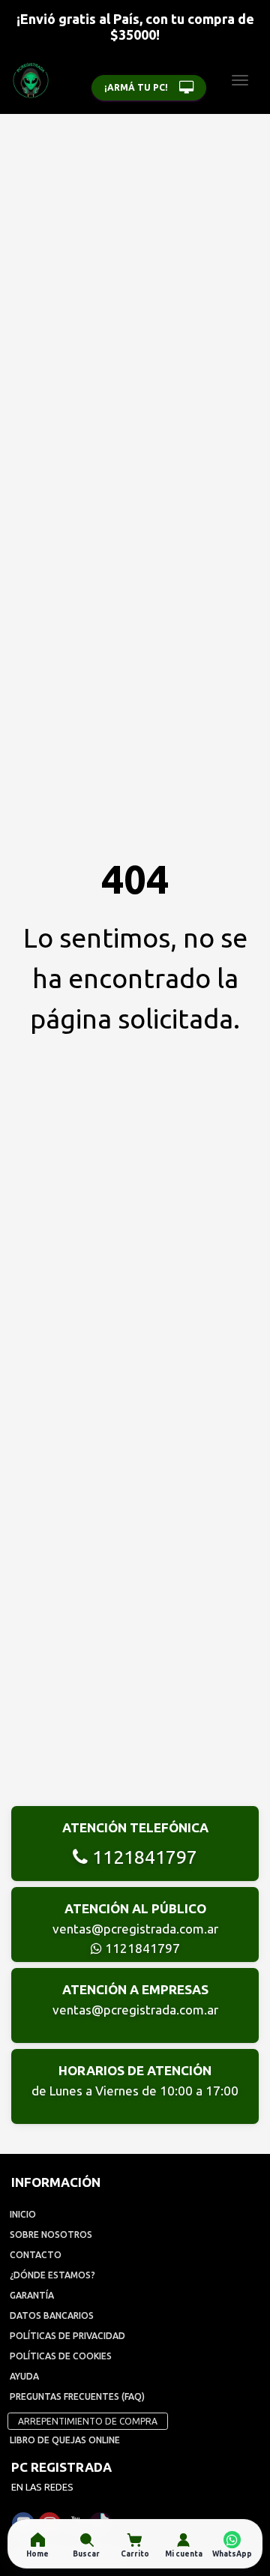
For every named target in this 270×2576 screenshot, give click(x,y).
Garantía (32, 2295)
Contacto (36, 2255)
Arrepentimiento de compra (88, 2421)
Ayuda (24, 2376)
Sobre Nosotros (51, 2235)
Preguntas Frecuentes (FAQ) (77, 2396)
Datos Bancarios (52, 2315)
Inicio (23, 2214)
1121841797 (142, 1857)
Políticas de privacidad (67, 2336)
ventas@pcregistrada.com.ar (135, 1929)
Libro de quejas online (65, 2440)
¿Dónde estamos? (52, 2275)
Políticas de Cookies (61, 2356)
